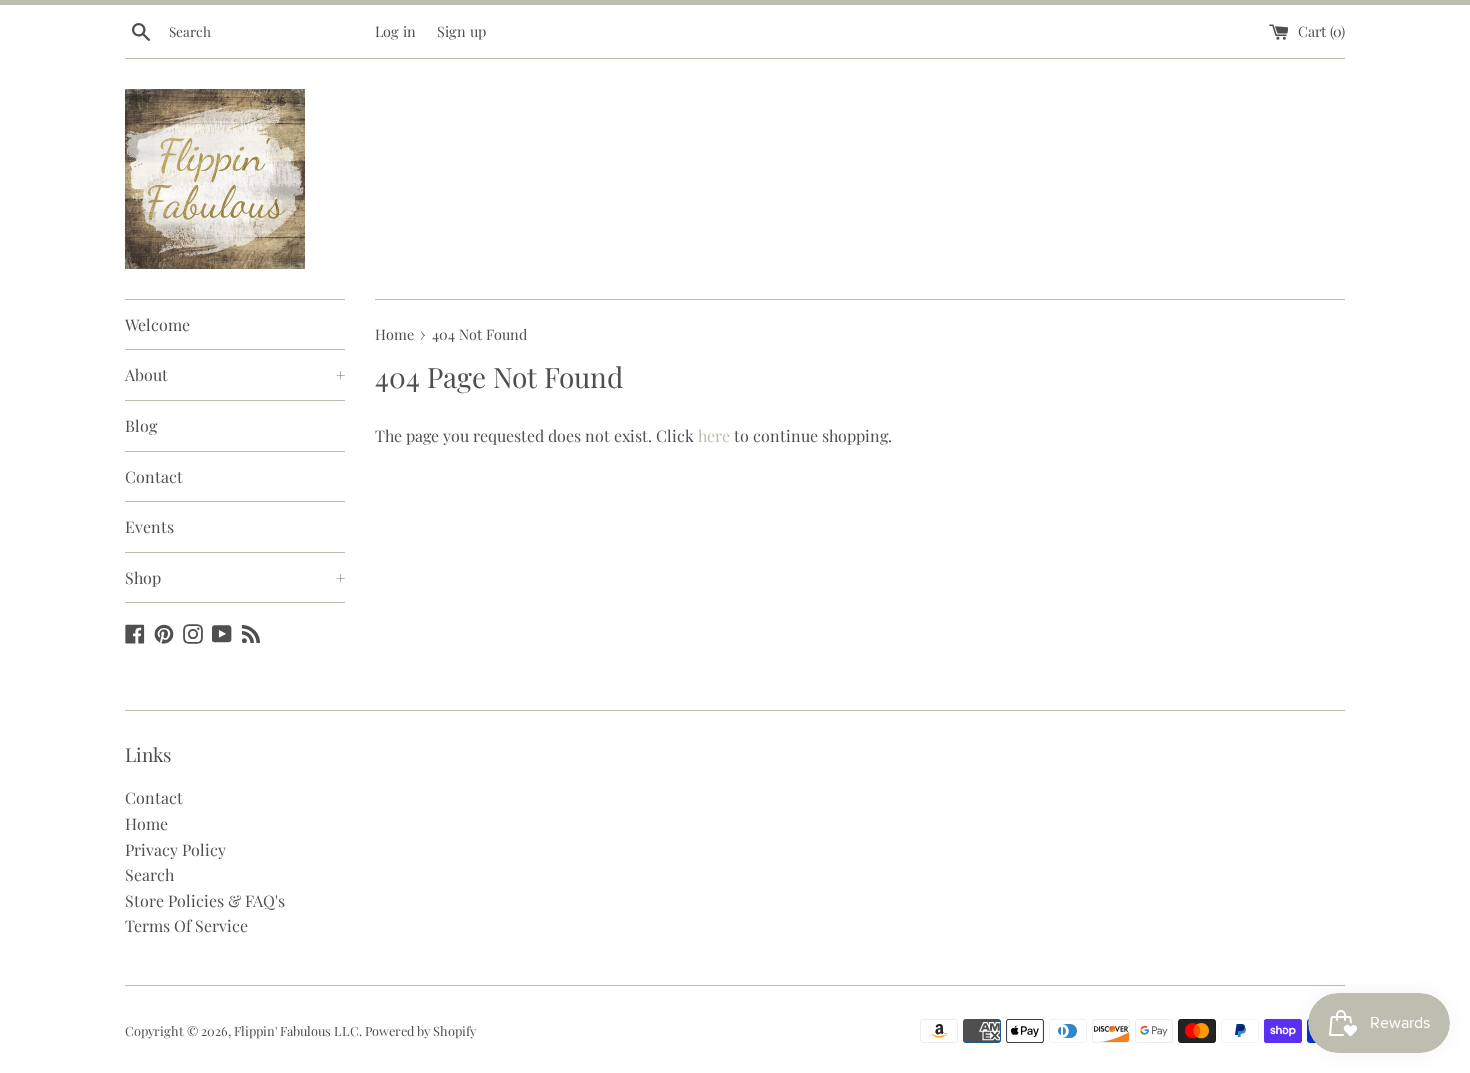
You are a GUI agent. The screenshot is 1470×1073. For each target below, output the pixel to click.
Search (149, 874)
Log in (395, 31)
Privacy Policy (175, 849)
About (235, 374)
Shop (235, 577)
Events (149, 526)
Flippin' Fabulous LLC (296, 1030)
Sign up (461, 31)
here (714, 435)
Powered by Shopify (420, 1030)
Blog (141, 425)
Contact (154, 476)
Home (146, 823)
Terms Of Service (186, 925)
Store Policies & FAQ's (205, 900)
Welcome (157, 324)
